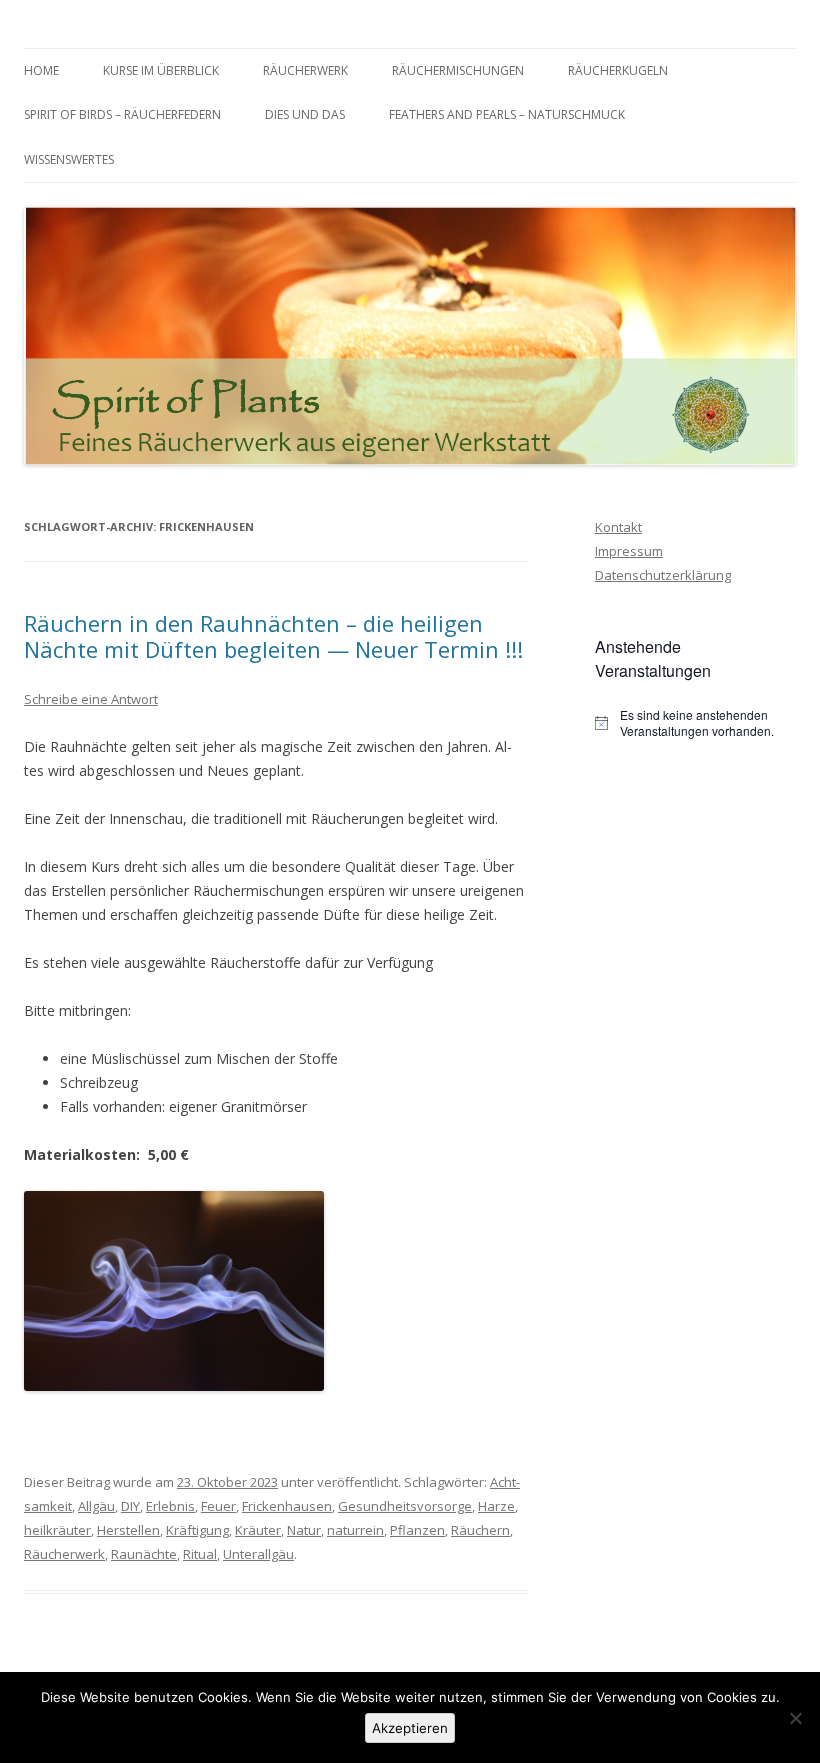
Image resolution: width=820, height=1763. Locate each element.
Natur (304, 1530)
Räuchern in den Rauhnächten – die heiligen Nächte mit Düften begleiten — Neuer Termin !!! (273, 636)
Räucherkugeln (618, 70)
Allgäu (96, 1506)
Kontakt (618, 527)
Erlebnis (170, 1506)
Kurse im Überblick (161, 70)
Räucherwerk (305, 70)
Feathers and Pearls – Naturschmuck (507, 114)
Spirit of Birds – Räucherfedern (122, 114)
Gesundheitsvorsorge (405, 1506)
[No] (795, 1718)
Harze (496, 1506)
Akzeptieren (410, 1728)
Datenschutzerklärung (663, 575)
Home (41, 70)
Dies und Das (305, 114)
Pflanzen (417, 1530)
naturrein (355, 1530)
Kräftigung (197, 1530)
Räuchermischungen (458, 70)
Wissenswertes (69, 159)
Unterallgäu (258, 1554)
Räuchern (480, 1530)
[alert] (695, 723)
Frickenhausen (287, 1506)
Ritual (200, 1554)
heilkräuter (57, 1530)
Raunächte (144, 1554)
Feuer (218, 1506)
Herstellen (128, 1530)
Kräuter (258, 1530)
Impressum (629, 551)
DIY (130, 1506)
